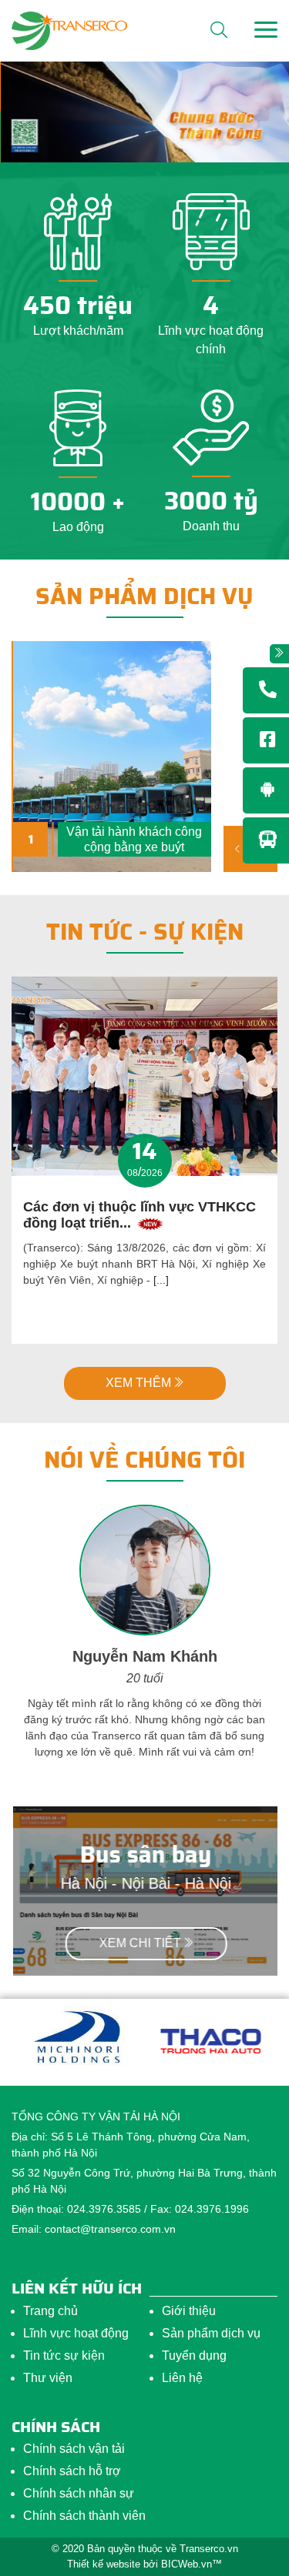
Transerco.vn (209, 2549)
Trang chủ (50, 2311)
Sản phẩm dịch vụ (144, 596)
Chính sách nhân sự (79, 2493)
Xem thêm (138, 1383)
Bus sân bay (144, 1854)
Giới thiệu (189, 2311)
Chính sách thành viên (84, 2516)
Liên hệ (182, 2378)
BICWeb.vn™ (192, 2564)
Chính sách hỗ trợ (72, 2471)
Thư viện (48, 2378)
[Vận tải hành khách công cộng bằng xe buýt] (112, 757)
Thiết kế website (104, 2564)
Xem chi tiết (139, 1943)
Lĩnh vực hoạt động (76, 2333)
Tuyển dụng (194, 2355)
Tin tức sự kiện (64, 2355)
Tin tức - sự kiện (145, 932)
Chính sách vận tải (74, 2449)
